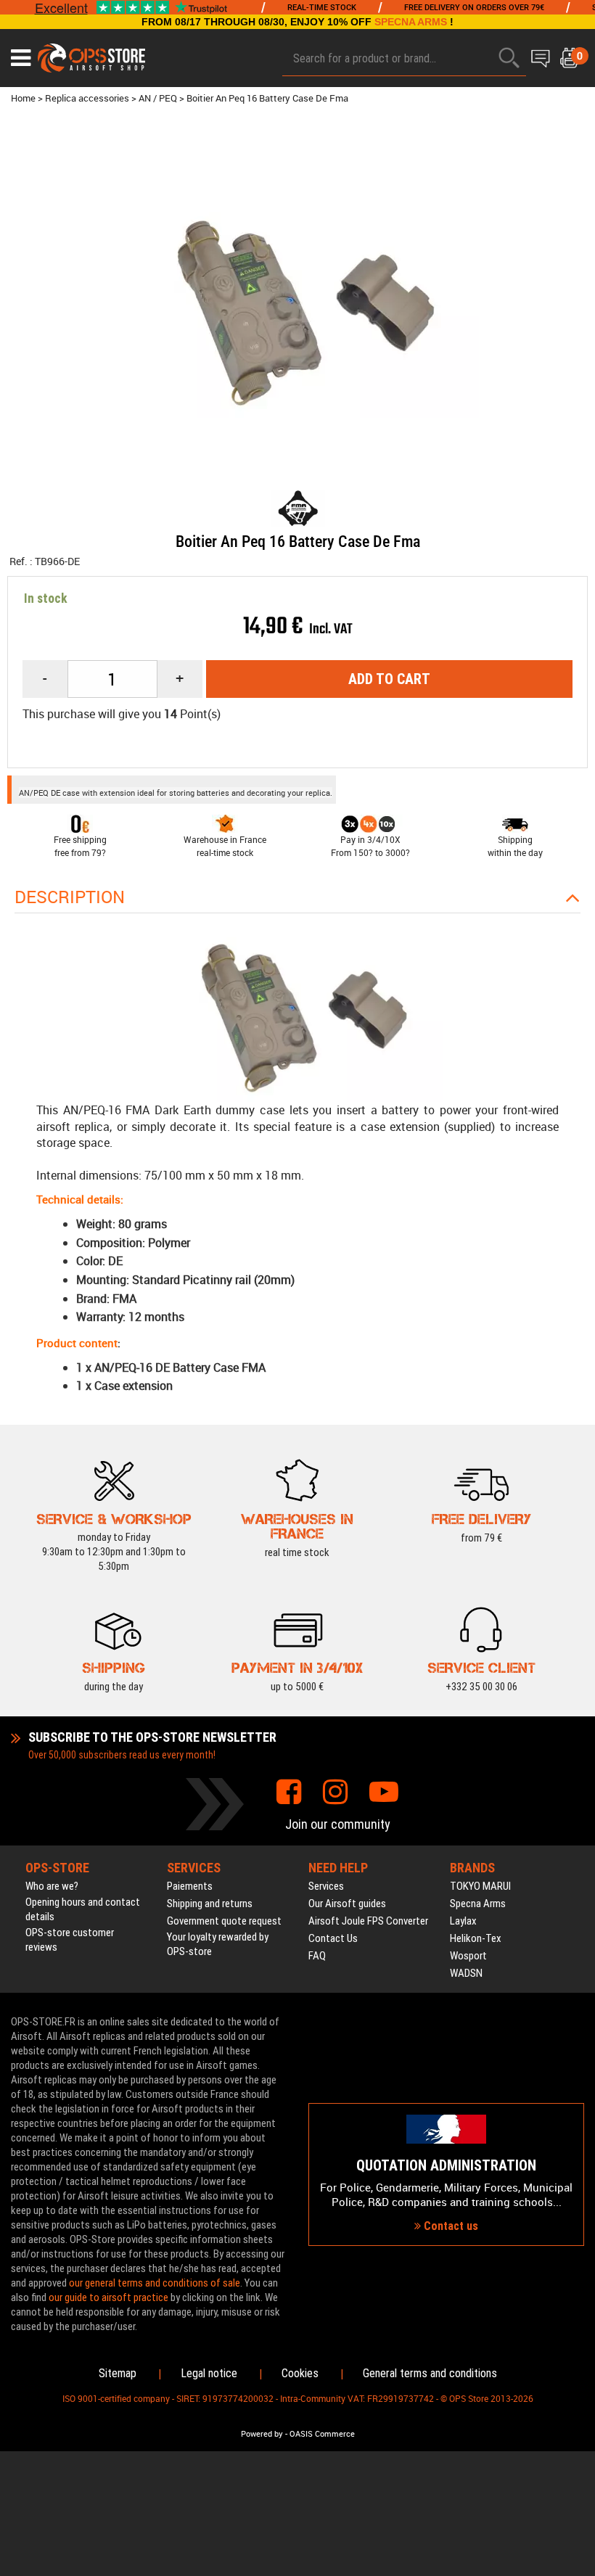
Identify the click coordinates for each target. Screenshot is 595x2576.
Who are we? (52, 1886)
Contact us (450, 2226)
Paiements (190, 1886)
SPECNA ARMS (411, 22)
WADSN (466, 1973)
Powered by (262, 2434)
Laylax (463, 1921)
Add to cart (389, 679)
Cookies (300, 2373)
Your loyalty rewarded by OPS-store (218, 1944)
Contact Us (333, 1938)
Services (326, 1886)
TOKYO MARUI (480, 1886)
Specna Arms (478, 1904)
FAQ (317, 1956)
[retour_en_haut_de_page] (577, 1531)
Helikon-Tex (476, 1938)
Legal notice (209, 2373)
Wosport (468, 1956)
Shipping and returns (210, 1904)
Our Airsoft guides (347, 1904)
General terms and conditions (430, 2373)
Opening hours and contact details (83, 1909)
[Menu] (21, 58)
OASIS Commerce (322, 2434)
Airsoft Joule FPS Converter (368, 1921)
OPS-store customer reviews (70, 1940)
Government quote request (224, 1921)
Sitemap (118, 2373)
